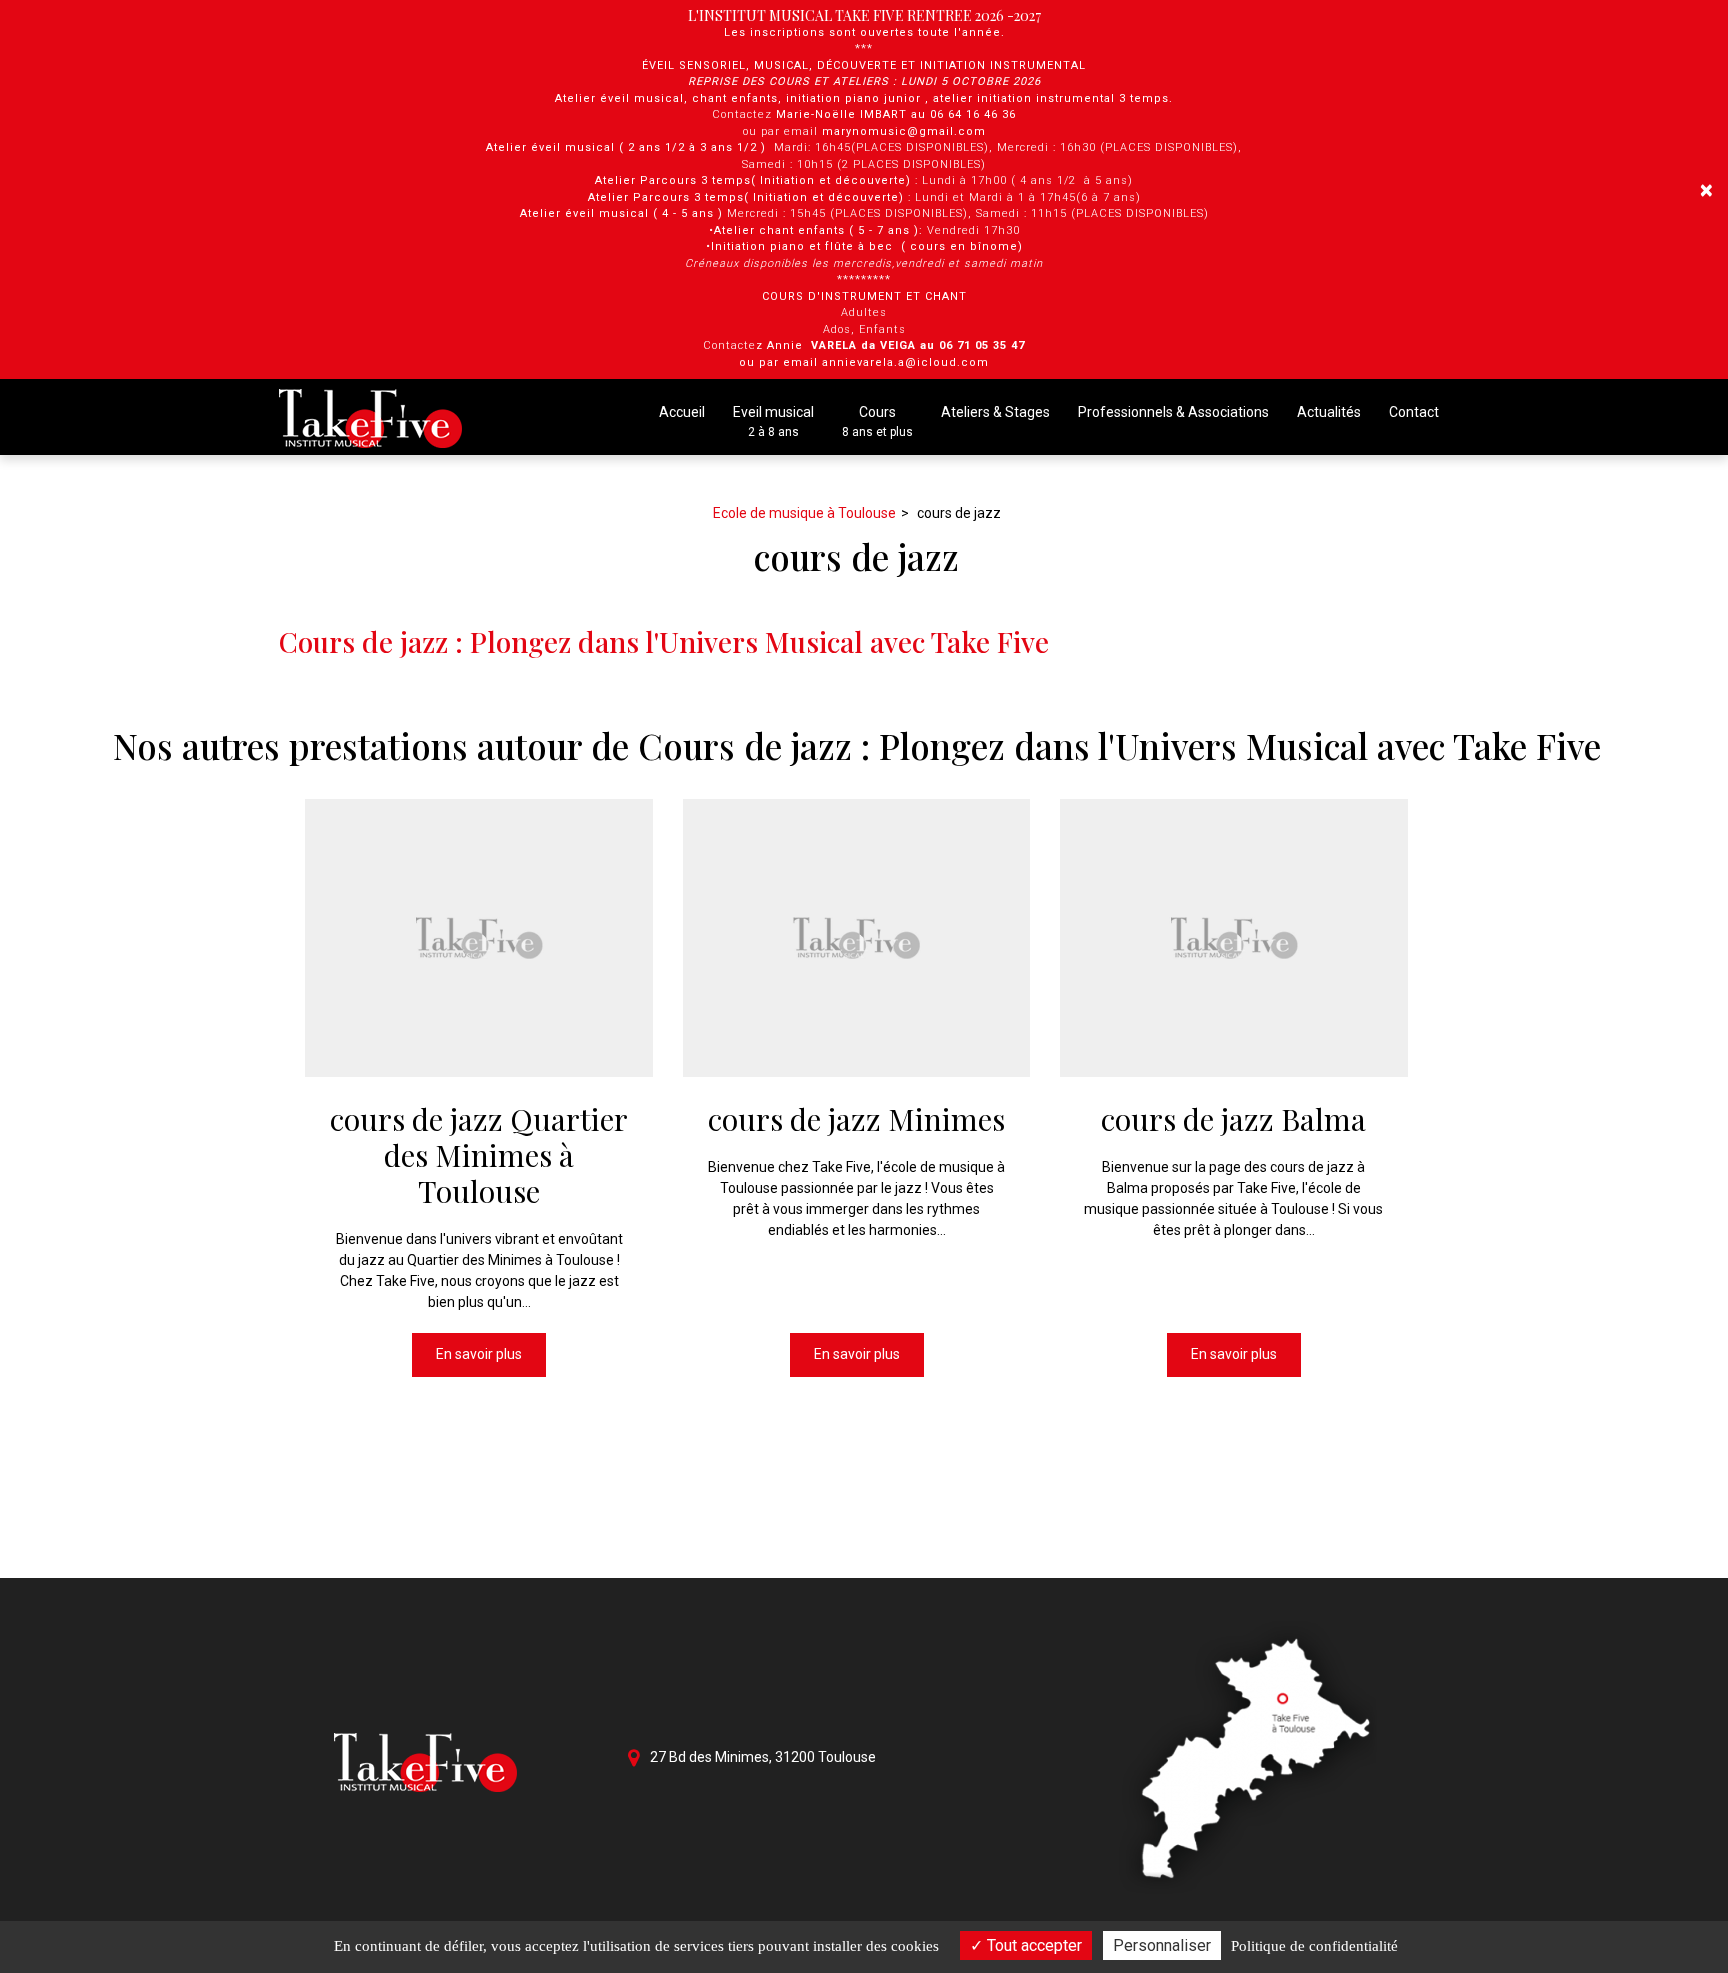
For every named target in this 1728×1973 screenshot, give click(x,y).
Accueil (682, 412)
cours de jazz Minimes (856, 1119)
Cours (877, 421)
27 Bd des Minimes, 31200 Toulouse (761, 1757)
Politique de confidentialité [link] (1314, 1946)
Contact (1414, 412)
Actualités (1329, 412)
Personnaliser (1162, 1945)
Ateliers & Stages (995, 412)
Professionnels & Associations (1173, 412)
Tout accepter (1032, 1945)
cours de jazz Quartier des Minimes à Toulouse (479, 1155)
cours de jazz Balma (1234, 1119)
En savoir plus (479, 1354)
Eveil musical (773, 421)
